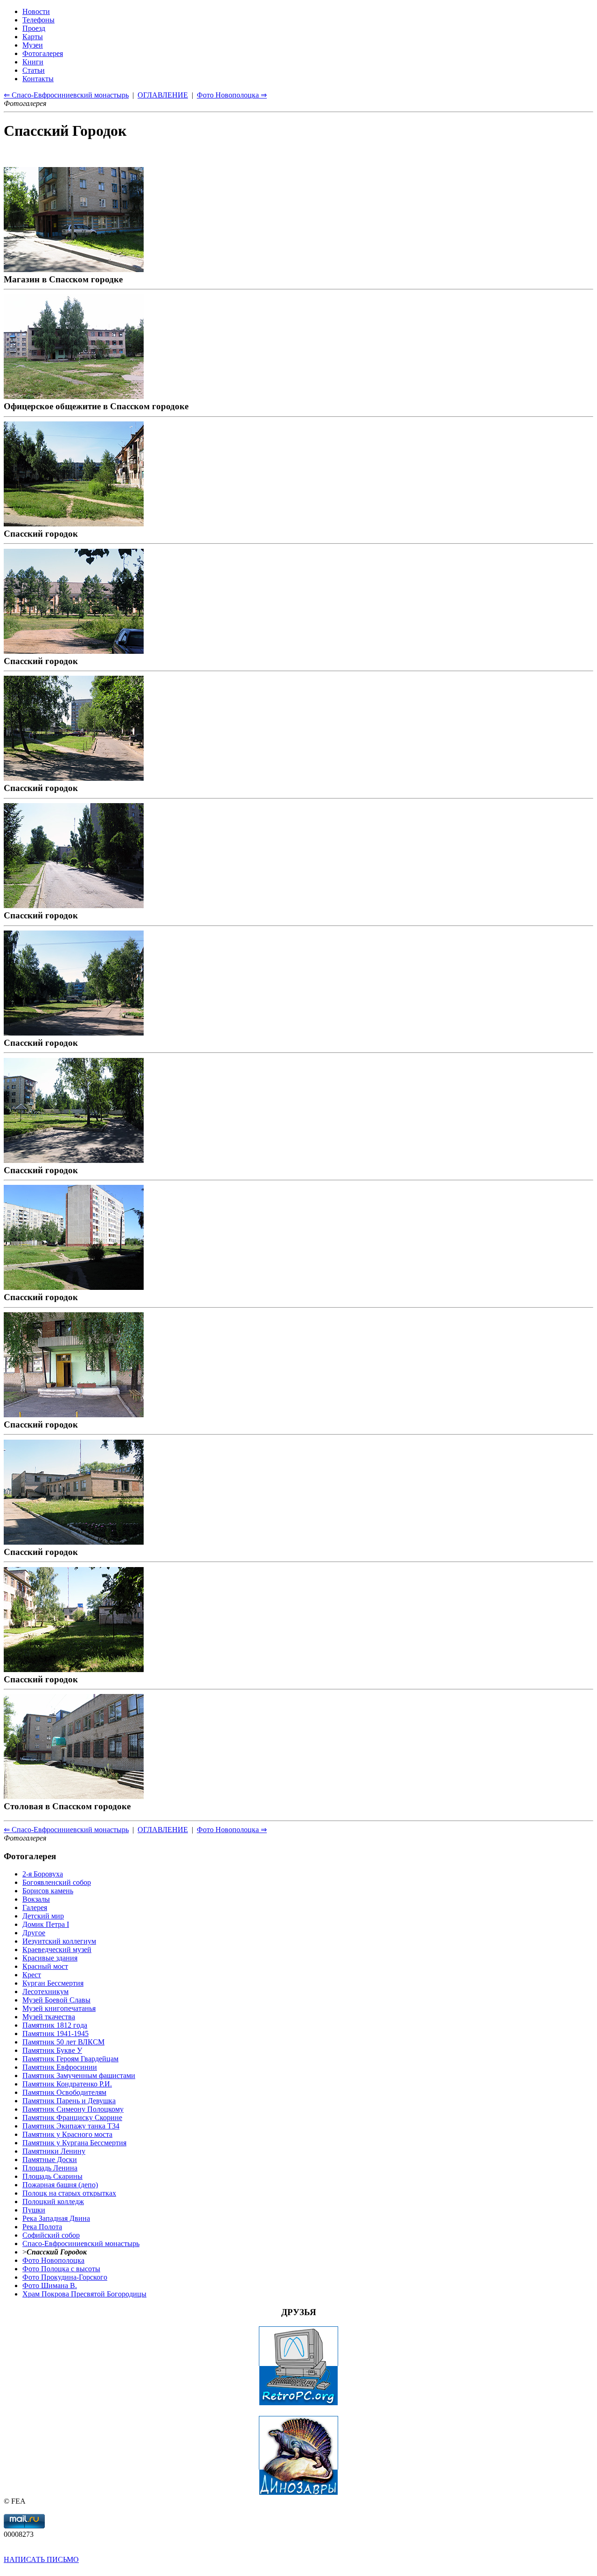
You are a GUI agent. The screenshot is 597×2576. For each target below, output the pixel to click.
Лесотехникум (45, 1991)
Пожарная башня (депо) (60, 2185)
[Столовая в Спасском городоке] (74, 1796)
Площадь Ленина (50, 2168)
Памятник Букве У (52, 2050)
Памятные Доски (50, 2159)
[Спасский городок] (74, 523)
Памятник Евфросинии (60, 2067)
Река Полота (42, 2227)
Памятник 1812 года (55, 2025)
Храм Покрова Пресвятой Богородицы (84, 2294)
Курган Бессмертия (53, 1983)
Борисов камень (48, 1891)
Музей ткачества (49, 2017)
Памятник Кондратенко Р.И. (67, 2084)
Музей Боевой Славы (56, 2000)
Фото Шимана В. (50, 2285)
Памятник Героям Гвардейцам (70, 2059)
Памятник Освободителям (64, 2092)
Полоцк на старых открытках (69, 2193)
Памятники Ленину (54, 2151)
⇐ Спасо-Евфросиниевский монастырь (66, 1830)
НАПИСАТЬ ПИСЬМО (41, 2559)
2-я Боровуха (43, 1874)
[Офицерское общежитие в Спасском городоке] (74, 396)
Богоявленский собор (57, 1882)
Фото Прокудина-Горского (65, 2277)
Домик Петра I (46, 1924)
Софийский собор (51, 2235)
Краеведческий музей (57, 1949)
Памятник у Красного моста (67, 2134)
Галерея (35, 1907)
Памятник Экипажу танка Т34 (71, 2126)
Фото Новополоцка (53, 2260)
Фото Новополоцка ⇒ (232, 1830)
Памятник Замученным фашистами (79, 2075)
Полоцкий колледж (53, 2201)
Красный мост (45, 1966)
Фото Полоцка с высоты (61, 2269)
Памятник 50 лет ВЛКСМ (63, 2042)
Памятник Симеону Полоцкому (73, 2109)
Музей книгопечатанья (59, 2008)
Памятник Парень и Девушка (69, 2101)
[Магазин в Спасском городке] (74, 269)
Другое (34, 1933)
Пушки (34, 2210)
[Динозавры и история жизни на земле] (298, 2493)
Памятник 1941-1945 (56, 2033)
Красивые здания (50, 1958)
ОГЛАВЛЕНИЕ (163, 1830)
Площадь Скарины (52, 2176)
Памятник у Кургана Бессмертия (74, 2143)
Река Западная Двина (56, 2218)
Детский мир (43, 1916)
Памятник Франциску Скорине (72, 2117)
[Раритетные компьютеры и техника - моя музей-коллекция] (298, 2403)
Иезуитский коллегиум (59, 1941)
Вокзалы (36, 1899)
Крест (32, 1975)
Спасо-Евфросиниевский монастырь (81, 2243)
